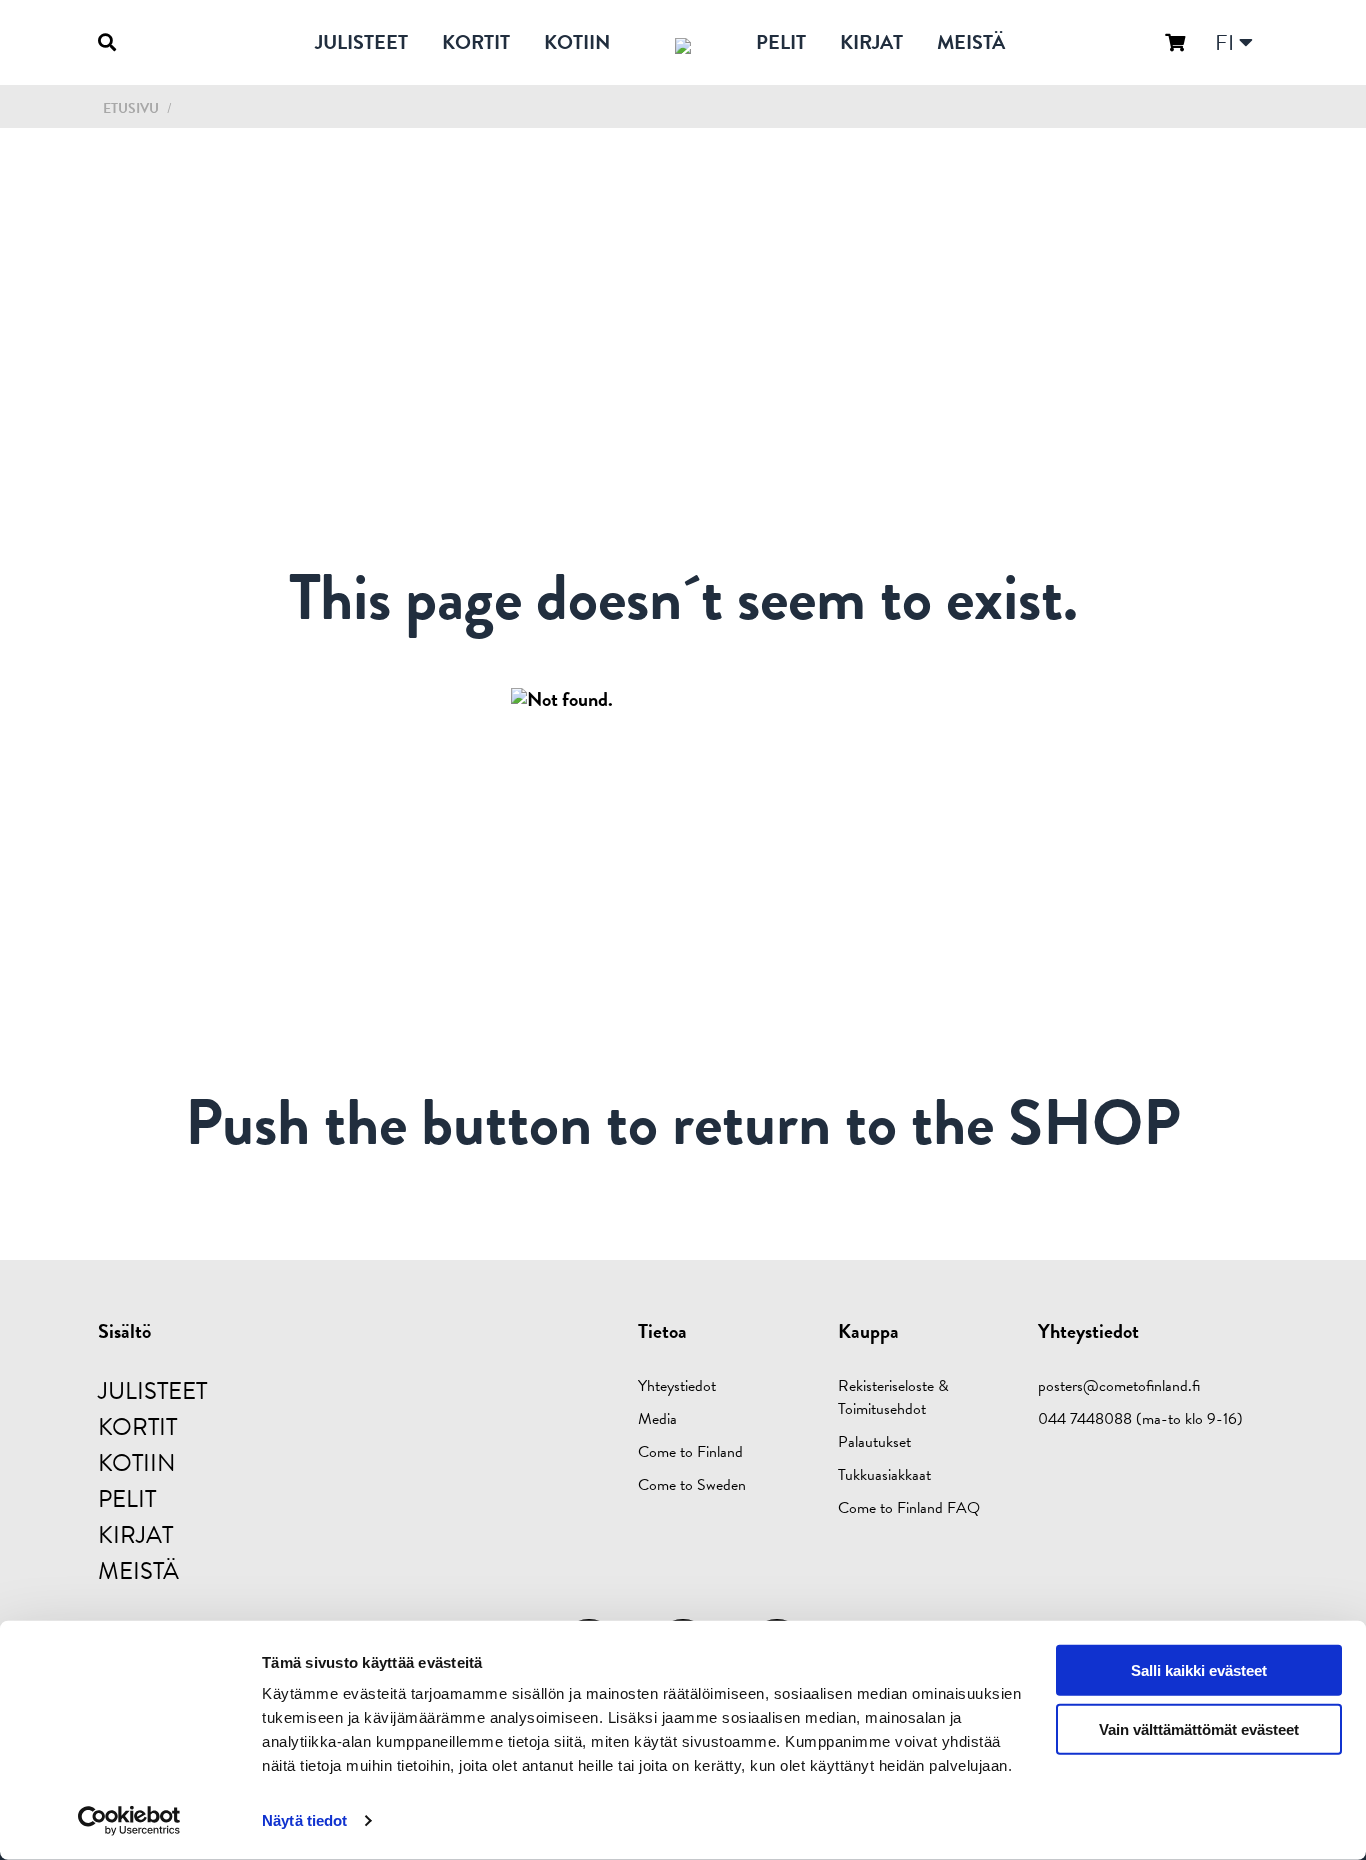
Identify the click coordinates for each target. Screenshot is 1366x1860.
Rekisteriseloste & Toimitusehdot (893, 1397)
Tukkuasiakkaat (884, 1475)
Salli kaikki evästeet (1199, 1670)
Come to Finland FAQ (909, 1508)
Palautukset (874, 1442)
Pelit (781, 42)
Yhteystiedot (677, 1386)
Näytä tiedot (304, 1820)
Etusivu (131, 108)
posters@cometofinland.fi (1119, 1386)
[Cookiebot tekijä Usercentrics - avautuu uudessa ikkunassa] (129, 1821)
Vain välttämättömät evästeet (1199, 1729)
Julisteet (361, 42)
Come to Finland (690, 1452)
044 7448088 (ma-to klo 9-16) (1140, 1419)
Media (657, 1419)
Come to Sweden (692, 1485)
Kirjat (871, 42)
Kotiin (577, 42)
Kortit (476, 42)
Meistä (971, 42)
